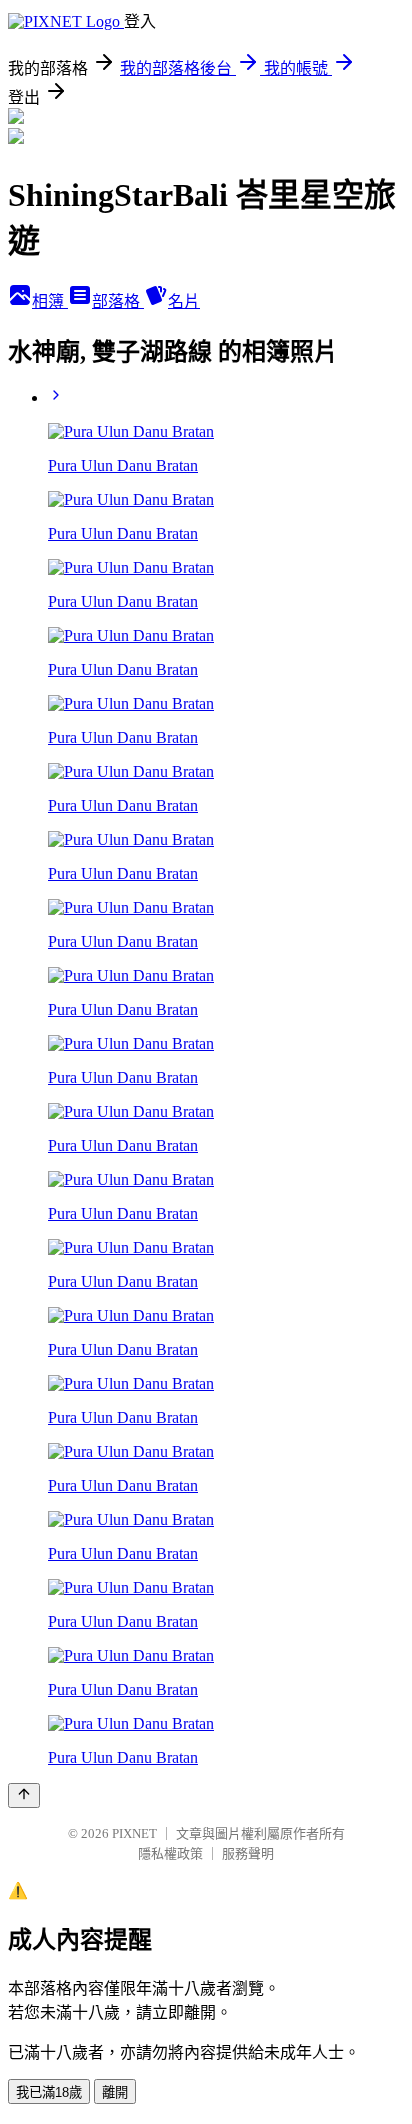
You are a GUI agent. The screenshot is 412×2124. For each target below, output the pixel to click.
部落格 (118, 301)
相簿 (50, 301)
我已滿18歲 (49, 2092)
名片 (184, 301)
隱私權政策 (170, 1853)
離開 (115, 2092)
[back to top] (24, 1795)
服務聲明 (248, 1853)
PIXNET (134, 1833)
